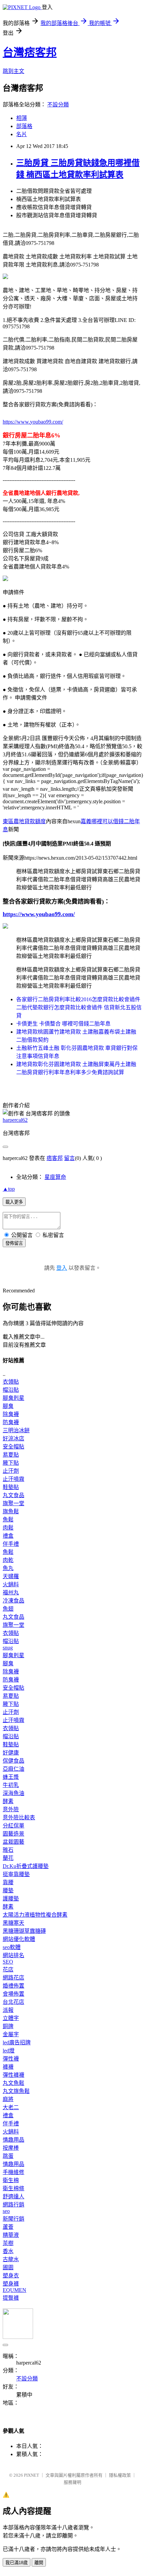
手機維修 (13, 2172)
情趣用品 (13, 2140)
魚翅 (8, 1609)
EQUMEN (14, 2290)
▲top (9, 1189)
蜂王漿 (11, 1777)
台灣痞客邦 (30, 52)
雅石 (8, 1850)
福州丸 (11, 1593)
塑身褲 (11, 2284)
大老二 (11, 2107)
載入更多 (14, 1202)
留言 (69, 1158)
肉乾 (8, 1560)
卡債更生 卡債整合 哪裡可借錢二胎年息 (63, 1024)
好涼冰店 (13, 1438)
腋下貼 (11, 1463)
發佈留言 (14, 1243)
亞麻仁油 (13, 1769)
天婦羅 (11, 1576)
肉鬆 (8, 1528)
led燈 (9, 2051)
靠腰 (8, 1882)
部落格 (24, 126)
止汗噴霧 (13, 1479)
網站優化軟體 (19, 1939)
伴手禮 (11, 1544)
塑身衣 (11, 2276)
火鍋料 (11, 1584)
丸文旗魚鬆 (16, 2091)
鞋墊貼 (11, 1487)
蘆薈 (8, 2227)
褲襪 (8, 2067)
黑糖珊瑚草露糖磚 (24, 1931)
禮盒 (8, 1536)
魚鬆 (8, 1520)
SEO (8, 1962)
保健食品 (13, 1761)
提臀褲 (11, 2298)
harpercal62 (15, 1120)
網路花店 (13, 1978)
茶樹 (8, 2243)
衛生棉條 (13, 2188)
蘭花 (8, 1858)
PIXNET (32, 2475)
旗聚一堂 (13, 1503)
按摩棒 (11, 2148)
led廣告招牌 (17, 2042)
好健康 (11, 1753)
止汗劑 (11, 1471)
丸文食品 (13, 1495)
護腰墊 (11, 1899)
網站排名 (13, 1955)
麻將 (8, 2099)
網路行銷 (13, 2205)
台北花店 (13, 2002)
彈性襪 (11, 2059)
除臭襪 (11, 1414)
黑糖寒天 (13, 1923)
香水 (8, 2251)
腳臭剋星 (13, 1398)
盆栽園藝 (13, 1842)
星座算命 (55, 1177)
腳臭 (8, 1406)
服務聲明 (72, 2482)
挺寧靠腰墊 (16, 1874)
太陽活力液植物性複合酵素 (35, 1915)
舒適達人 (13, 2196)
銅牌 (8, 2026)
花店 (8, 1969)
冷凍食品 (13, 1601)
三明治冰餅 (16, 1430)
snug (8, 1648)
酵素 (8, 1801)
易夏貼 (11, 1455)
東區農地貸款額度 (24, 821)
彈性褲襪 (13, 2075)
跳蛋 (8, 2156)
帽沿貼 (11, 1390)
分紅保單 (13, 1826)
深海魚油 (13, 1793)
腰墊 (8, 1890)
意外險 (11, 1809)
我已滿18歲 (17, 2563)
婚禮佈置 (13, 1986)
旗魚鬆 (11, 1511)
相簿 (22, 118)
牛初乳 (11, 1785)
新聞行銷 (13, 2219)
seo (6, 2211)
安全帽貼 (13, 1447)
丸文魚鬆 (13, 2083)
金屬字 (11, 2034)
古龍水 (11, 2259)
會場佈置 (13, 1994)
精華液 (11, 2235)
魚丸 (8, 1568)
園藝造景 (13, 1834)
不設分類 (58, 105)
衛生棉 (11, 2180)
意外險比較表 (19, 1817)
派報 (8, 2010)
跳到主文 (13, 71)
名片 (22, 134)
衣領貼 (11, 1382)
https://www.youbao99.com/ (33, 422)
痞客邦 (55, 1158)
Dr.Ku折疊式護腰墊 (26, 1866)
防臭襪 (11, 1422)
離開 (39, 2563)
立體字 (11, 2018)
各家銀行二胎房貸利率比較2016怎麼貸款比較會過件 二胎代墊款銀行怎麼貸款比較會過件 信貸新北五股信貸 (79, 1007)
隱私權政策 (120, 2475)
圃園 (8, 2267)
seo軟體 (12, 1947)
